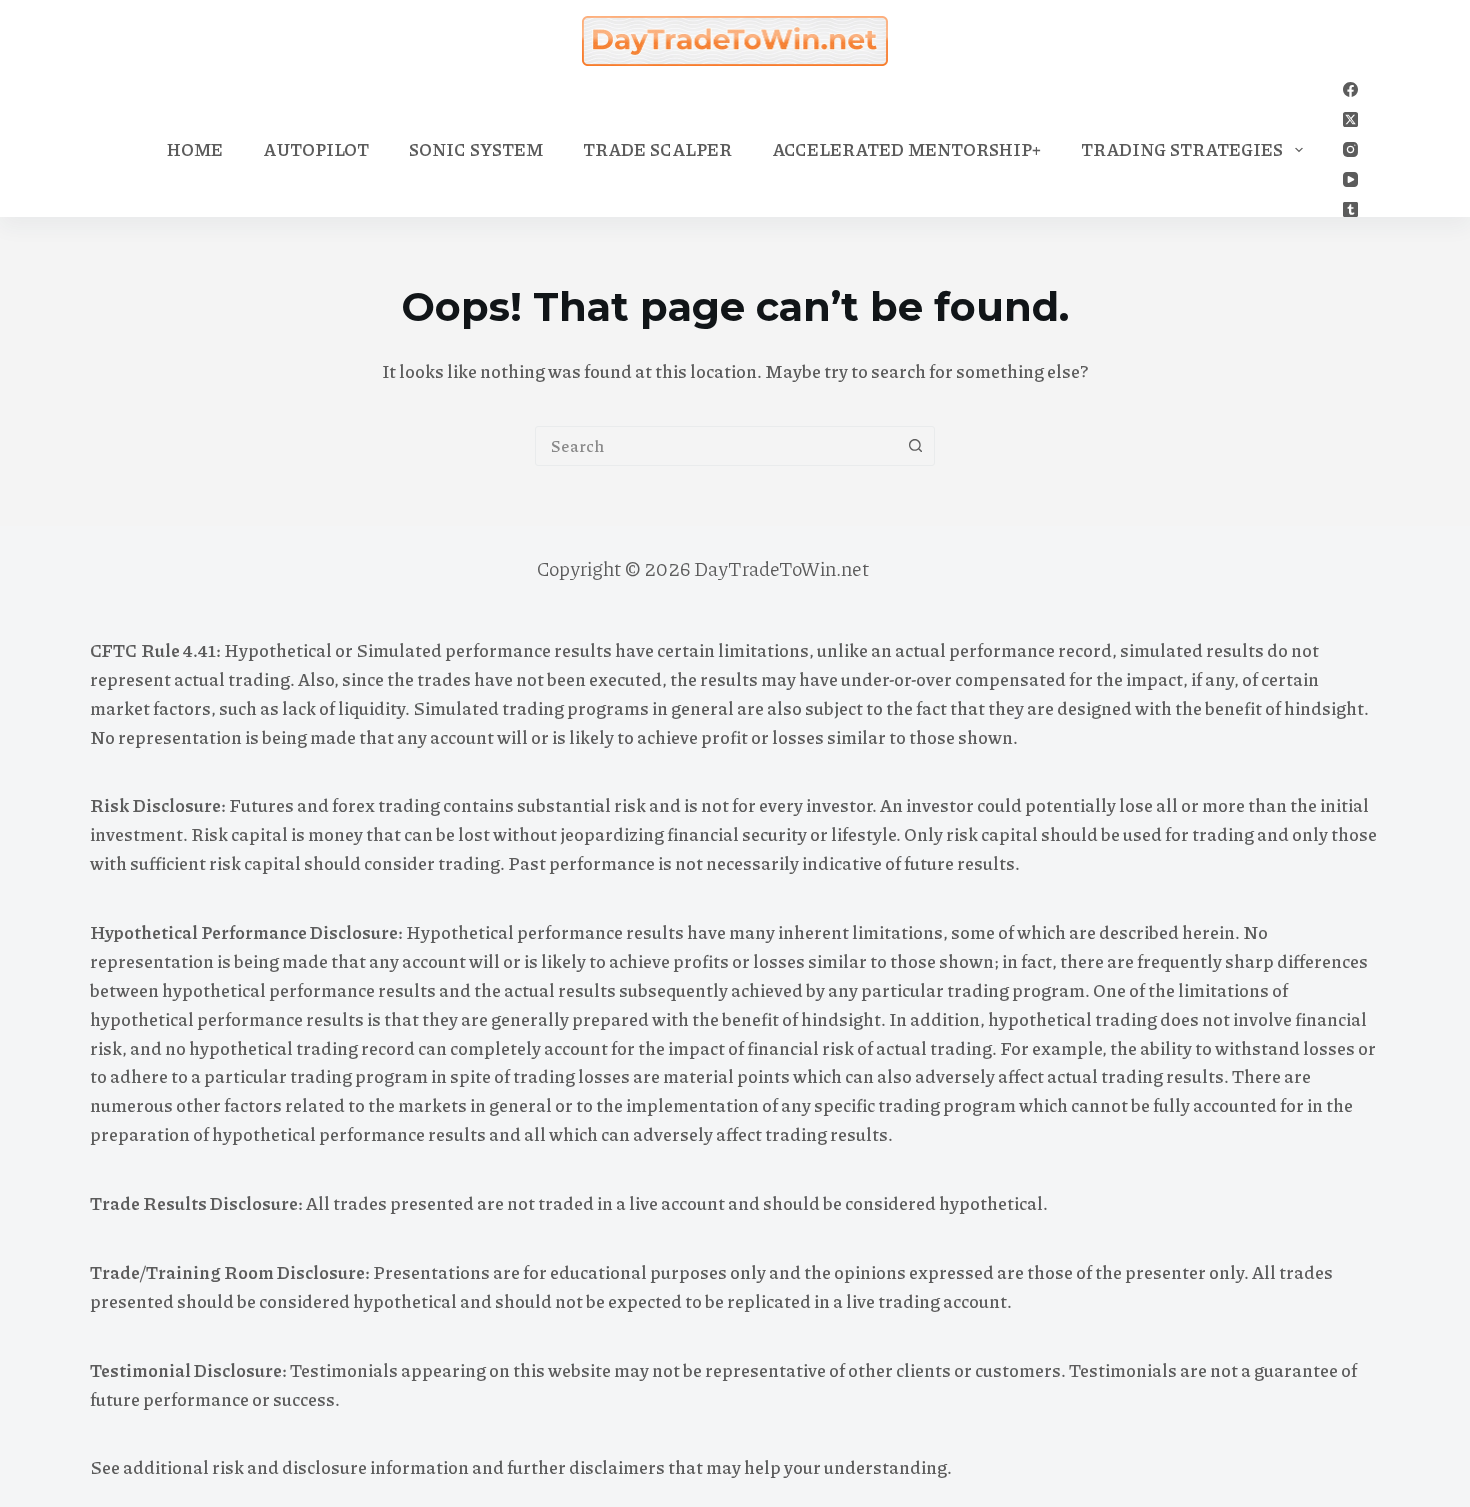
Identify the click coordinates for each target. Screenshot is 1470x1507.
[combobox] (716, 446)
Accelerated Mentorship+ (906, 149)
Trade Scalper (657, 149)
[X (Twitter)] (1350, 119)
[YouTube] (1350, 179)
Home (195, 149)
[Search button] (915, 446)
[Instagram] (1350, 149)
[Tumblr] (1350, 209)
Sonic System (476, 149)
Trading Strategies (1182, 149)
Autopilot (316, 149)
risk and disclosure (289, 1467)
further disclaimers (586, 1467)
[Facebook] (1350, 89)
